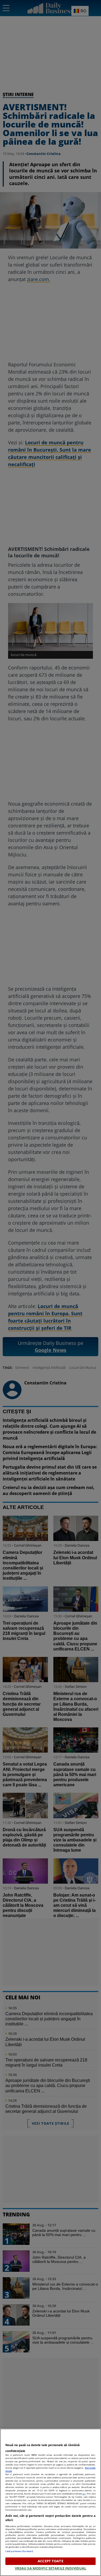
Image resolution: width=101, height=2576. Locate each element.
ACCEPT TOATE (50, 2561)
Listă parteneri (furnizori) (19, 2551)
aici (84, 2494)
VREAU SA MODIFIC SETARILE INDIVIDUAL (51, 2568)
